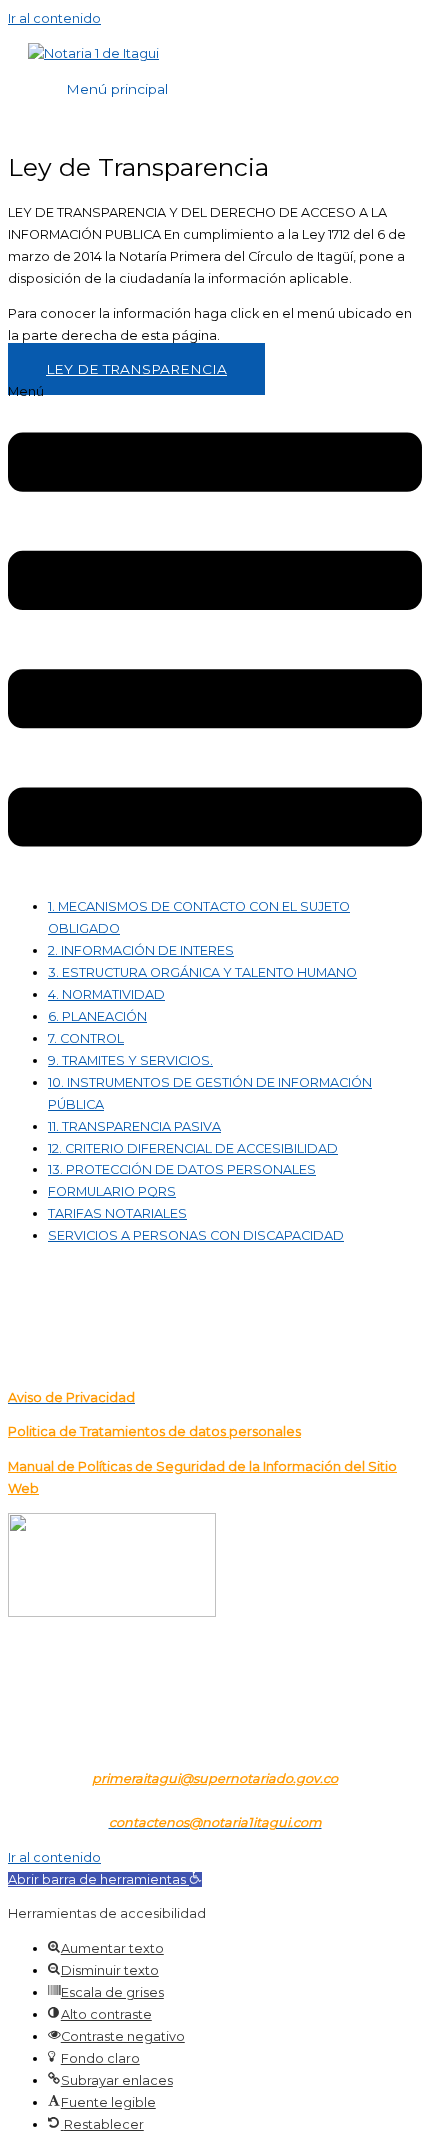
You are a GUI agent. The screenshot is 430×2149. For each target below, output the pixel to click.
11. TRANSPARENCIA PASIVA (134, 1126)
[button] (215, 632)
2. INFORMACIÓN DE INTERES (141, 950)
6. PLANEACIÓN (97, 1016)
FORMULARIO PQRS (112, 1191)
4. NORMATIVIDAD (106, 994)
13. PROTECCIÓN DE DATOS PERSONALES (182, 1169)
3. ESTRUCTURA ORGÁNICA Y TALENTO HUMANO (202, 972)
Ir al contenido (54, 18)
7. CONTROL (86, 1038)
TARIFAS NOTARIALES (117, 1213)
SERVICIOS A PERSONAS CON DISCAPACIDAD (196, 1235)
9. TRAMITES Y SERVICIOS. (130, 1060)
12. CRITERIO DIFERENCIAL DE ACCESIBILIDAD (193, 1148)
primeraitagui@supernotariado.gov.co (215, 1778)
